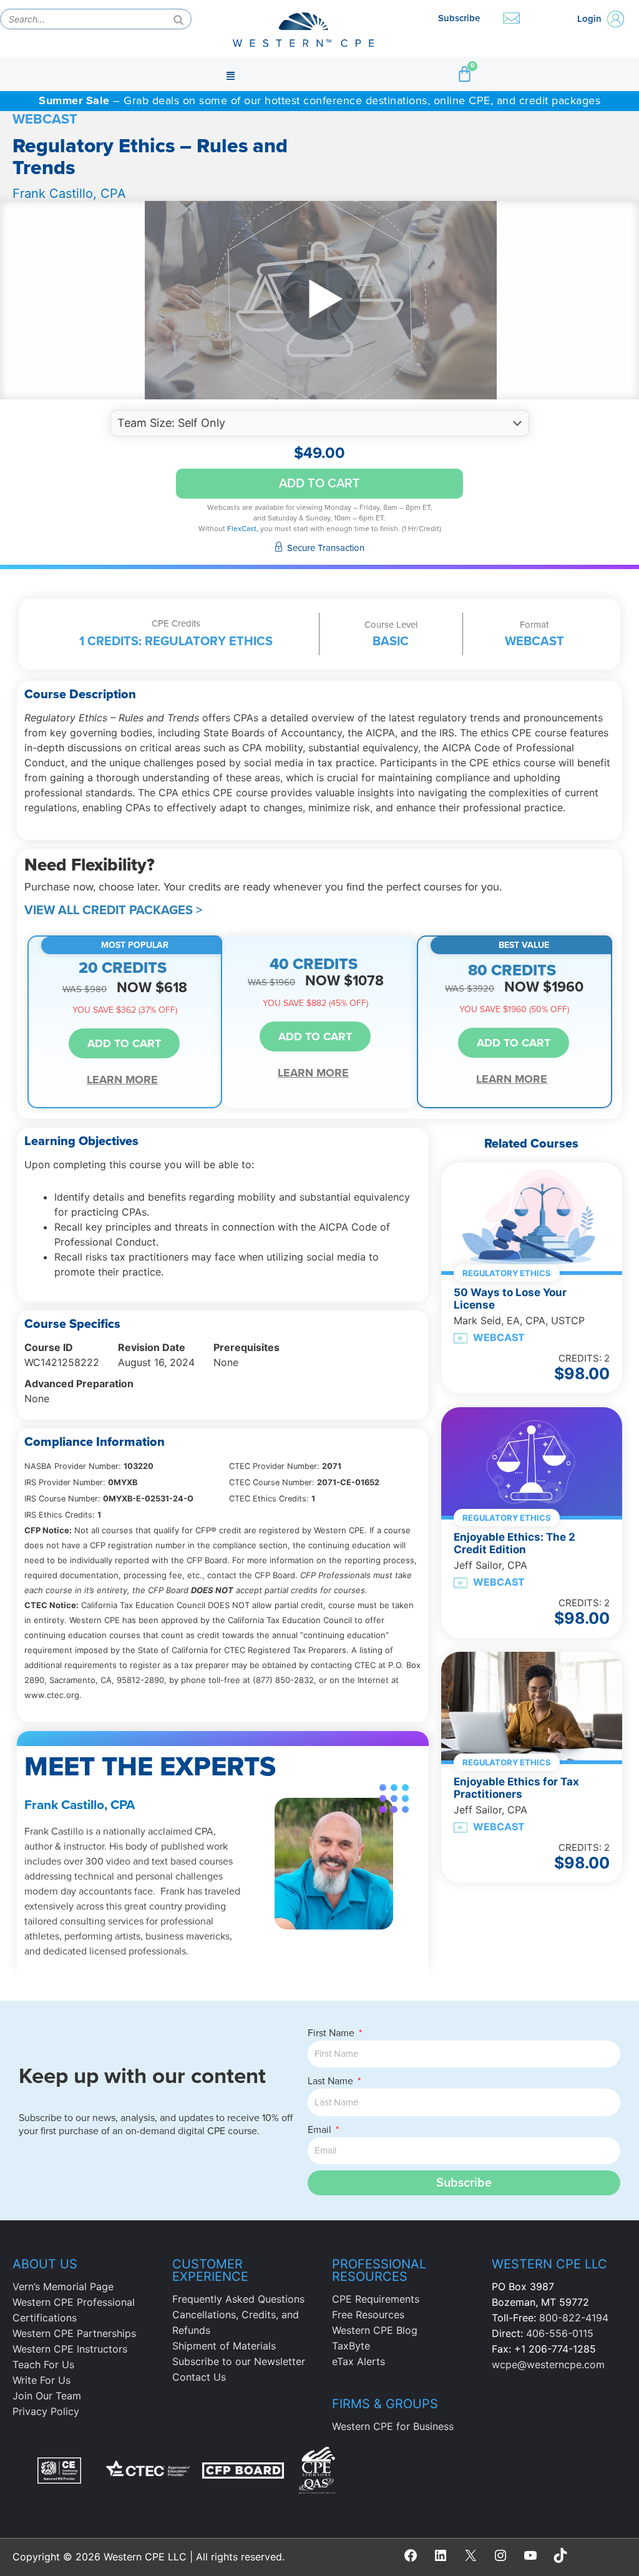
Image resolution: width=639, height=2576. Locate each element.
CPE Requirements (376, 2299)
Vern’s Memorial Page (63, 2286)
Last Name (332, 2081)
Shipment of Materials (224, 2346)
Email (321, 2130)
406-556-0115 (560, 2333)
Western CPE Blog (375, 2330)
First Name (332, 2033)
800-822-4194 (574, 2318)
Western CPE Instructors (70, 2349)
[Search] (178, 19)
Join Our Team (47, 2396)
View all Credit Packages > (113, 910)
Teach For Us (43, 2364)
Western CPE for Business (393, 2426)
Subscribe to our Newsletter (239, 2361)
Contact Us (199, 2377)
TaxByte (351, 2346)
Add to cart (319, 484)
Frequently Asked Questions (238, 2299)
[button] (230, 74)
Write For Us (41, 2380)
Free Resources (368, 2315)
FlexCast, (243, 529)
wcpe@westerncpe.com (548, 2364)
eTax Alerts (359, 2361)
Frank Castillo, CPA (69, 193)
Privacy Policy (46, 2411)
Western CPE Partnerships (74, 2333)
